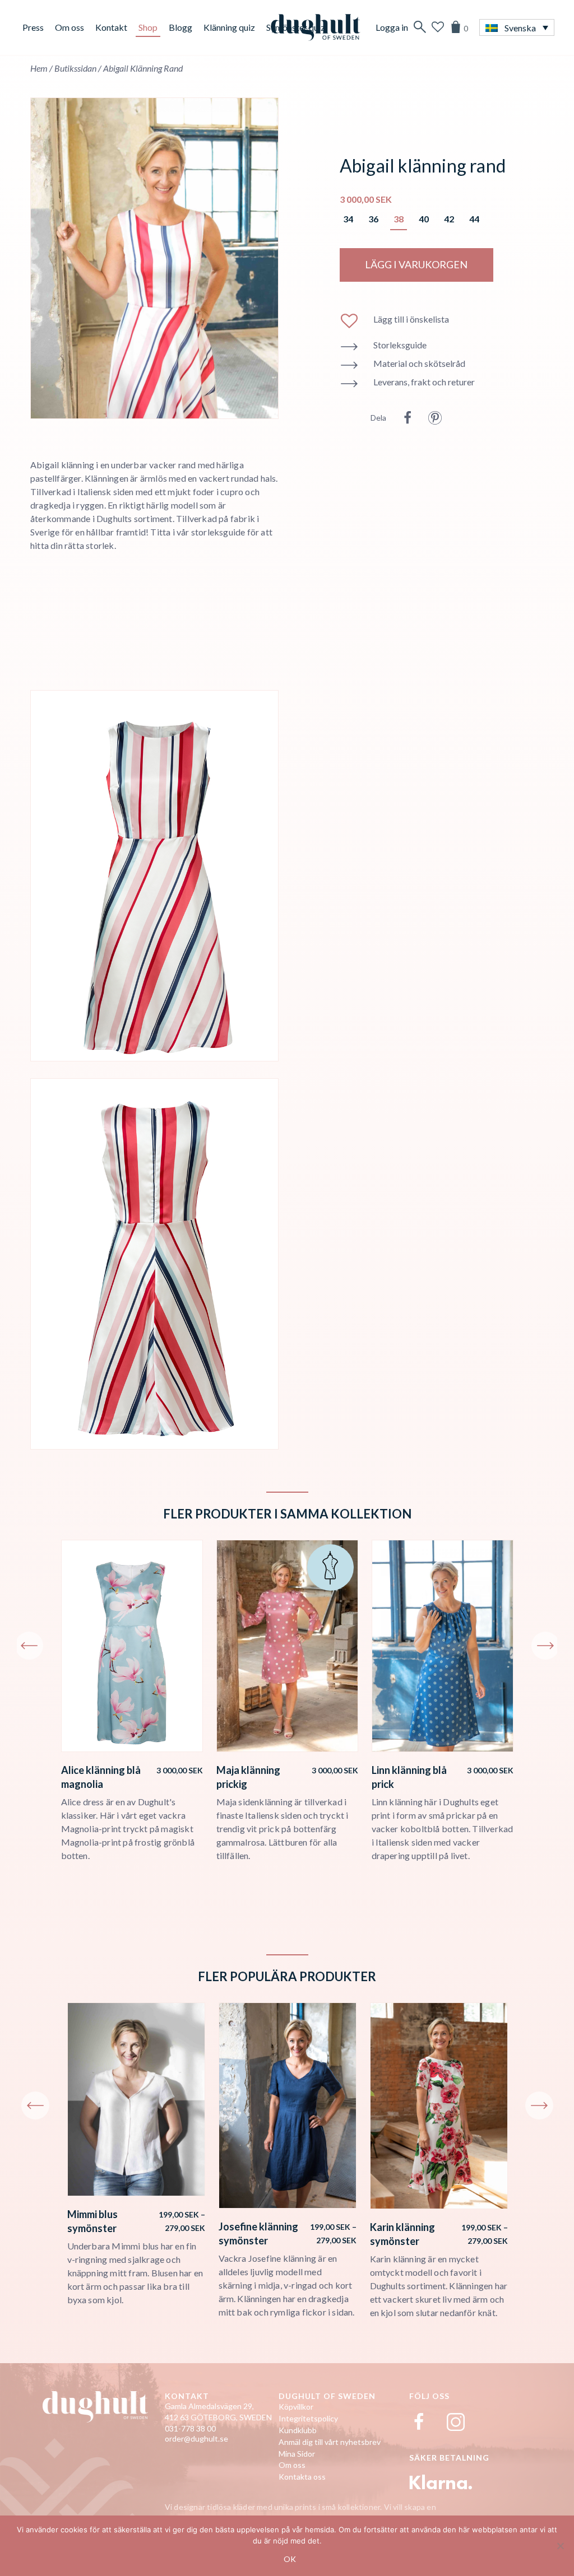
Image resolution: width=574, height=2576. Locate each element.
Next (545, 1646)
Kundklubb (298, 2430)
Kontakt (111, 27)
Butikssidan (75, 68)
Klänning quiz (229, 27)
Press (33, 27)
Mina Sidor (297, 2454)
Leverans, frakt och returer (424, 382)
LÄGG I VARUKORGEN (416, 264)
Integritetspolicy (308, 2418)
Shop (148, 27)
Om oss (70, 27)
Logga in (392, 27)
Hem (39, 68)
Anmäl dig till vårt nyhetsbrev (330, 2442)
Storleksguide (400, 345)
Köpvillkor (296, 2407)
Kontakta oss (302, 2477)
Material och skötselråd (419, 363)
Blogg (180, 27)
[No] (560, 2546)
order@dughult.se (196, 2438)
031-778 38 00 (190, 2428)
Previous (29, 1646)
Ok (290, 2559)
